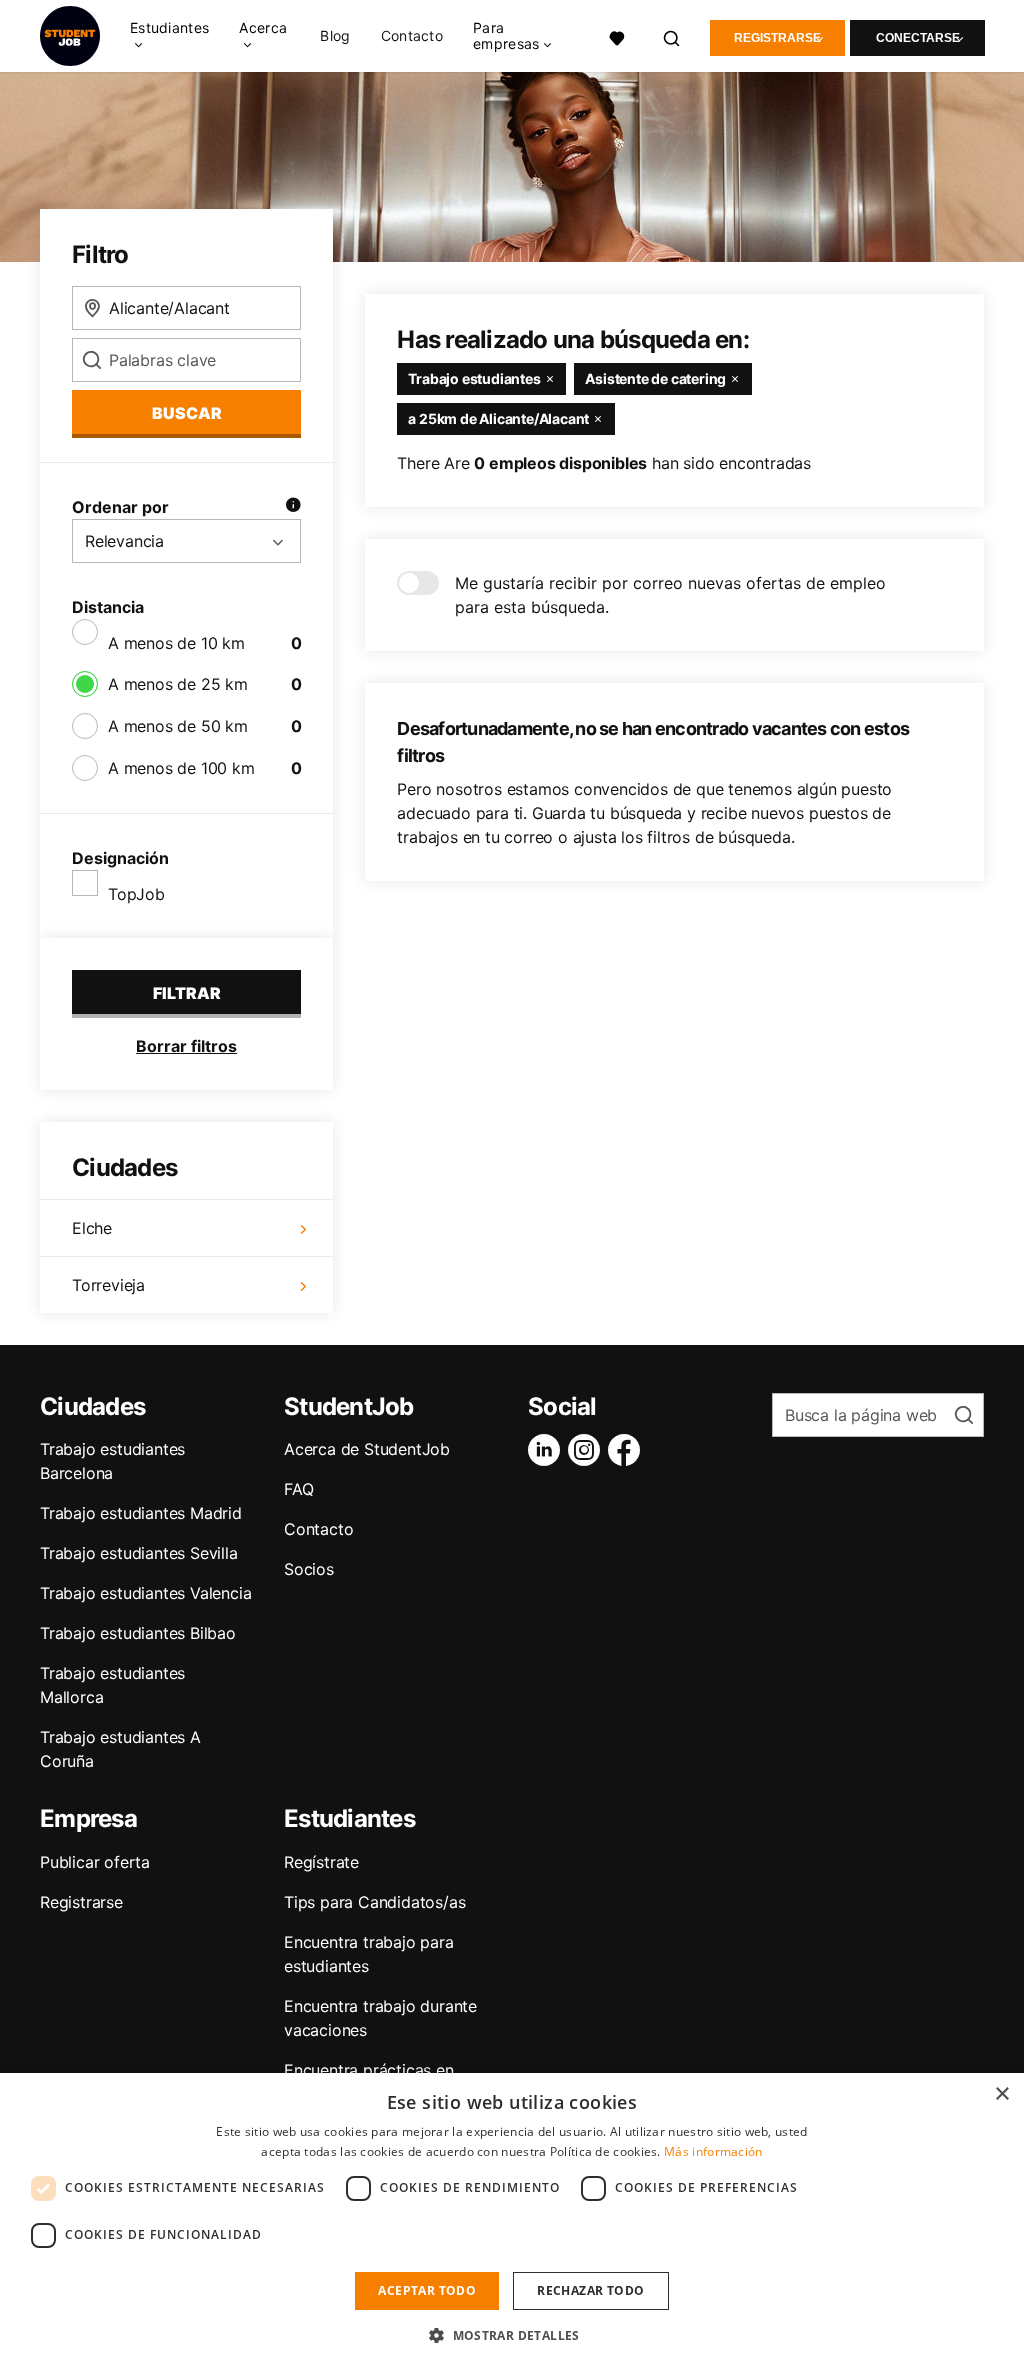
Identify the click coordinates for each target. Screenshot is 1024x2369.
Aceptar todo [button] (427, 2290)
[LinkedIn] (548, 1450)
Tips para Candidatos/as (374, 1902)
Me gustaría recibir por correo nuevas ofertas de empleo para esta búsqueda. (670, 595)
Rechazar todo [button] (590, 2290)
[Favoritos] (617, 36)
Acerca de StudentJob (367, 1449)
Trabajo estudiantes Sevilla (139, 1553)
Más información (713, 2151)
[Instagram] (588, 1450)
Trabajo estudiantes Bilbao (138, 1633)
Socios (309, 1569)
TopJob (136, 894)
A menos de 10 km (176, 643)
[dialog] (512, 2221)
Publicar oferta (95, 1862)
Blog (335, 36)
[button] (512, 2335)
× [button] (1001, 2094)
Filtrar (187, 993)
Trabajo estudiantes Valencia (145, 1593)
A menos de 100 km (181, 768)
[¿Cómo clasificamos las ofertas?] (293, 507)
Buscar (187, 413)
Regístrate (321, 1862)
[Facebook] (628, 1450)
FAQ (298, 1489)
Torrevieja (108, 1285)
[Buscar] (672, 36)
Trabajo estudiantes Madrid (141, 1513)
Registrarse (777, 38)
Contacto (412, 36)
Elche (92, 1228)
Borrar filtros (186, 1046)
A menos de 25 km (178, 684)
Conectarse (918, 38)
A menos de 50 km (178, 726)
